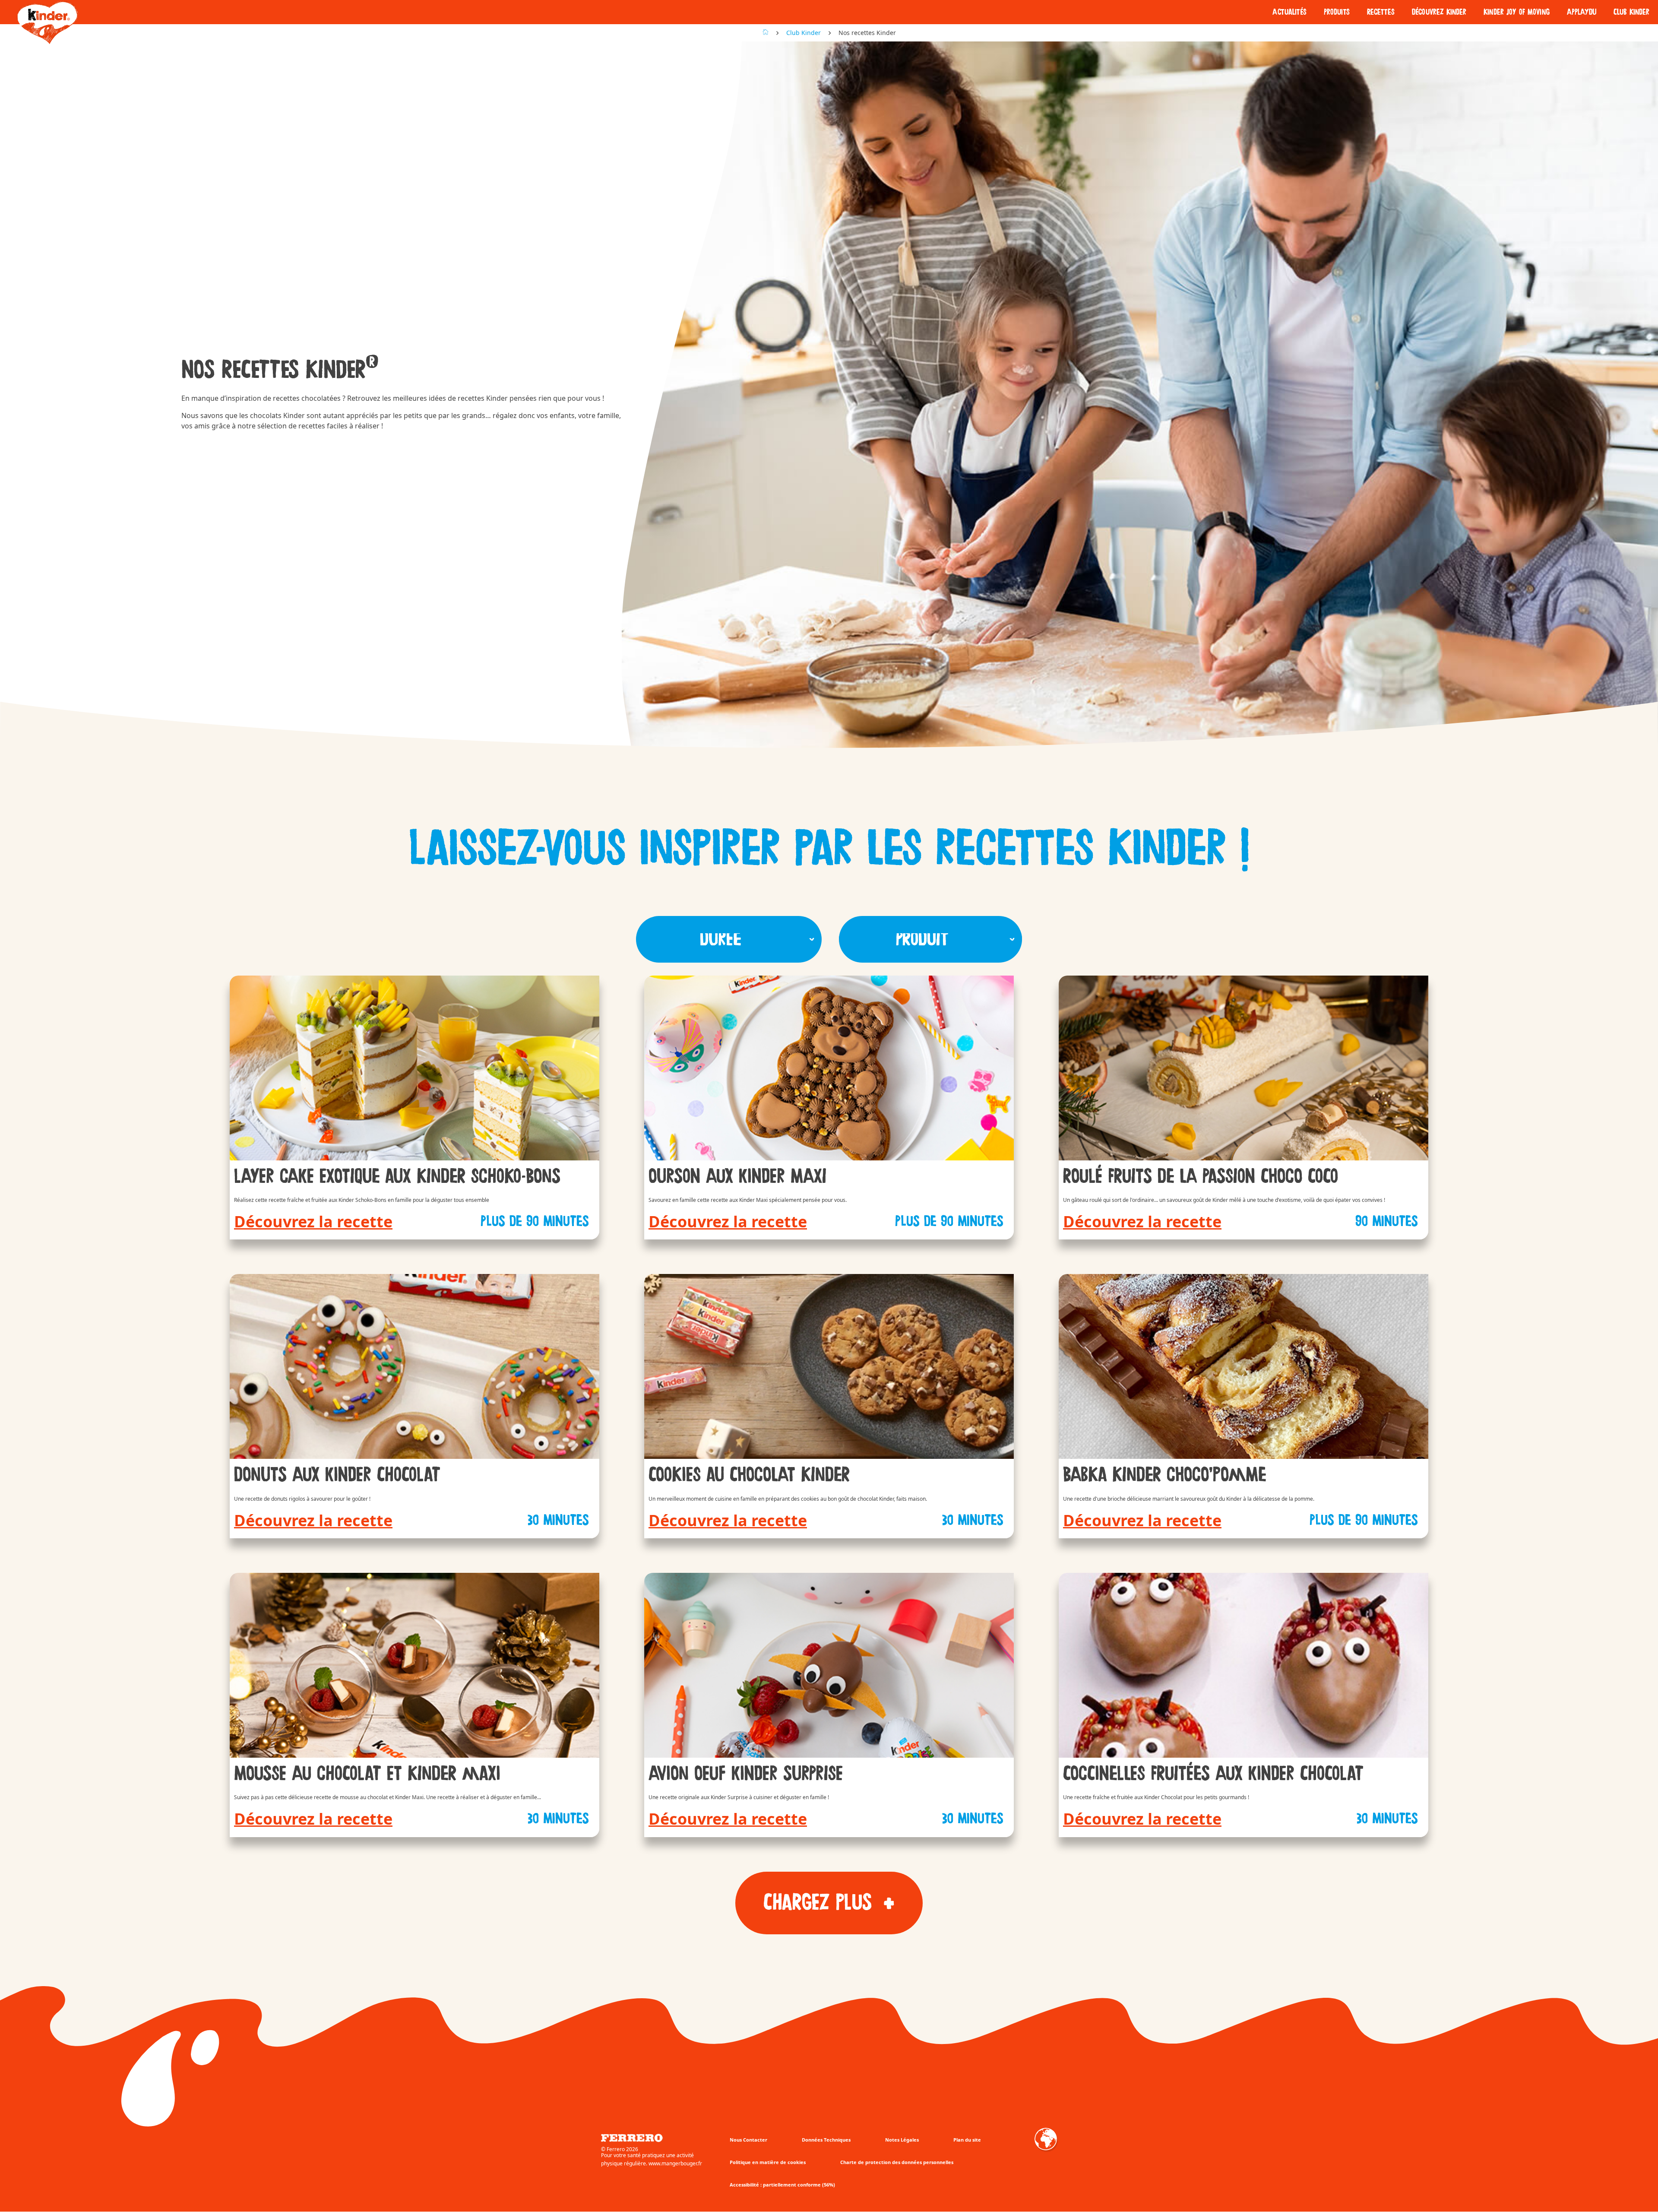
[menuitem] (1289, 12)
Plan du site (967, 2140)
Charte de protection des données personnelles (897, 2162)
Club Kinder (1631, 12)
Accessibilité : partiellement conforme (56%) (782, 2185)
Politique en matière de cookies (768, 2162)
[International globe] (1046, 2145)
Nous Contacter (748, 2140)
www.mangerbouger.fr (675, 2164)
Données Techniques (826, 2140)
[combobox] (729, 939)
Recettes (1381, 12)
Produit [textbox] (922, 939)
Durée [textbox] (720, 939)
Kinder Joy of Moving (1516, 12)
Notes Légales (902, 2140)
